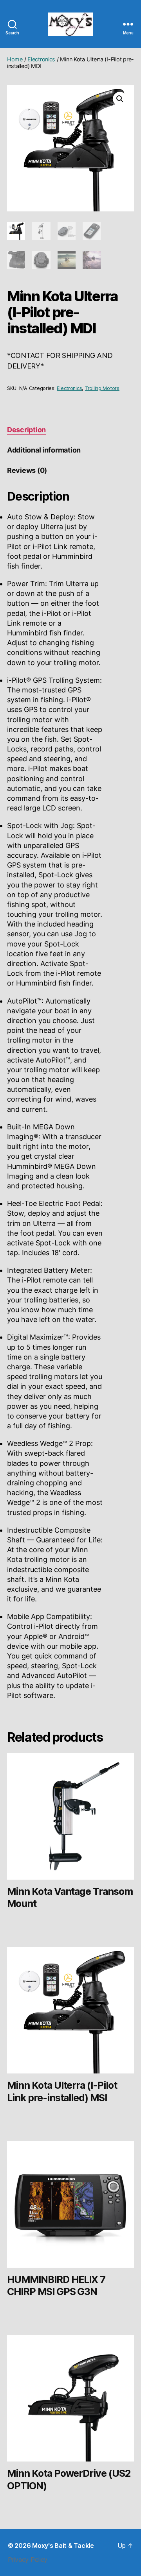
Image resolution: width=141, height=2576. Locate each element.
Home (15, 59)
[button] (120, 99)
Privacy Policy (28, 2560)
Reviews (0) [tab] (27, 470)
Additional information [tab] (44, 450)
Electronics (41, 59)
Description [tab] (26, 430)
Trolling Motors (102, 388)
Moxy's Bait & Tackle (63, 2546)
